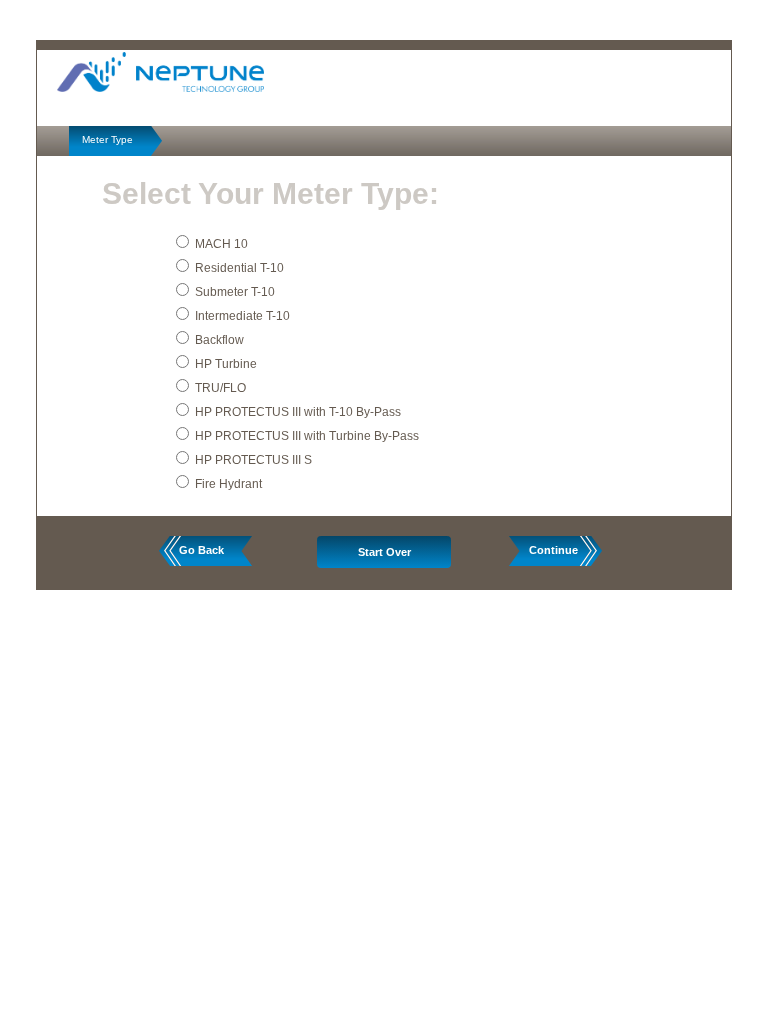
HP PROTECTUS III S (253, 460)
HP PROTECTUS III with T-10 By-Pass (298, 412)
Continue (553, 550)
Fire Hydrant (228, 484)
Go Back (201, 550)
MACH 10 (221, 244)
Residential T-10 (239, 268)
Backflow (219, 340)
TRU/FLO (220, 388)
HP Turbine (226, 364)
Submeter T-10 (235, 292)
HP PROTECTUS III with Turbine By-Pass (307, 436)
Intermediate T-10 (242, 316)
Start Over (384, 552)
